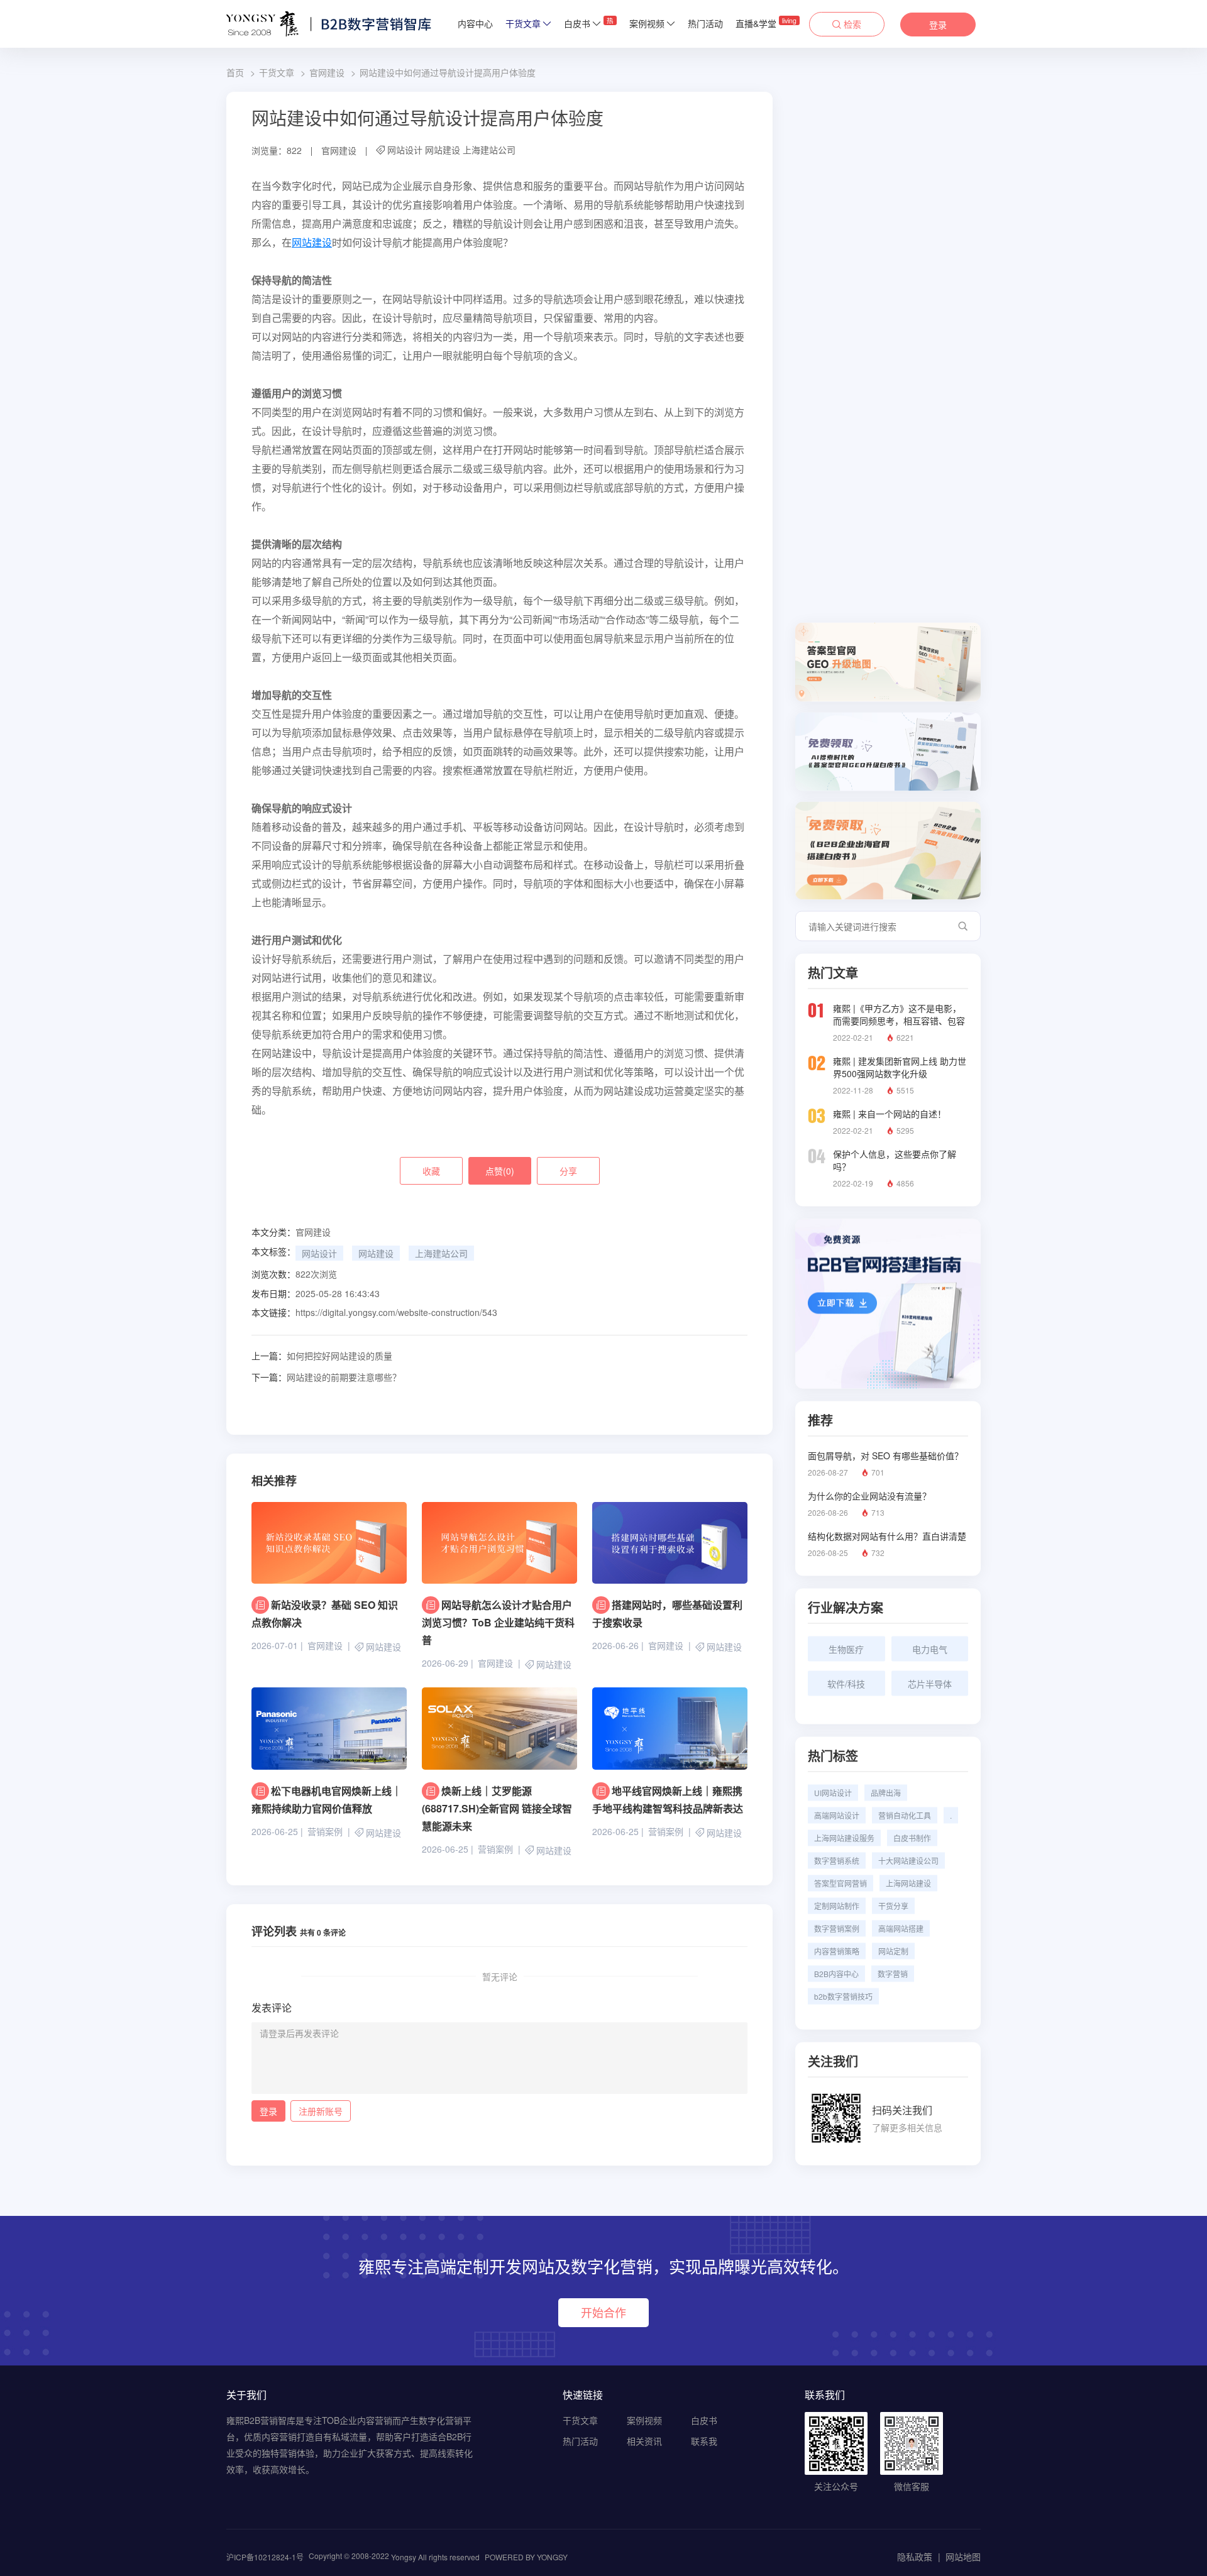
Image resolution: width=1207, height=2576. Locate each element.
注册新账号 (321, 2111)
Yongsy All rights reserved (435, 2557)
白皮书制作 (912, 1838)
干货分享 (893, 1906)
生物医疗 (846, 1649)
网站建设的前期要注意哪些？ (326, 1377)
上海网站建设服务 (844, 1838)
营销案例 (325, 1831)
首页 (235, 72)
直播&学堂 (766, 23)
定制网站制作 (837, 1906)
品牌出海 (886, 1793)
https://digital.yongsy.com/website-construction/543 (396, 1312)
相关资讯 (644, 2441)
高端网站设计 (837, 1815)
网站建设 (443, 150)
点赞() (500, 1171)
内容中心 (475, 23)
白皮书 (589, 23)
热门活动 (705, 23)
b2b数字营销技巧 (843, 1996)
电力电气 (930, 1649)
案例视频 (647, 23)
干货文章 (523, 23)
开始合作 (603, 2312)
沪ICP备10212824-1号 (265, 2557)
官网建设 (327, 72)
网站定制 (893, 1951)
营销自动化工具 (905, 1815)
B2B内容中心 (836, 1974)
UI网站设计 (833, 1793)
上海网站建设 (908, 1883)
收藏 (431, 1171)
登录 (938, 25)
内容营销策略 (837, 1951)
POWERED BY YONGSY (526, 2557)
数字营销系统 (837, 1861)
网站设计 (405, 150)
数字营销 (893, 1974)
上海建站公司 (489, 150)
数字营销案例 (837, 1928)
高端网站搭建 (901, 1928)
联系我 (704, 2441)
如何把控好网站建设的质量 (322, 1356)
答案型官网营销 (840, 1883)
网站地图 (963, 2557)
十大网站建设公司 (908, 1861)
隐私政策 (915, 2557)
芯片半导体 (930, 1684)
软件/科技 (846, 1684)
